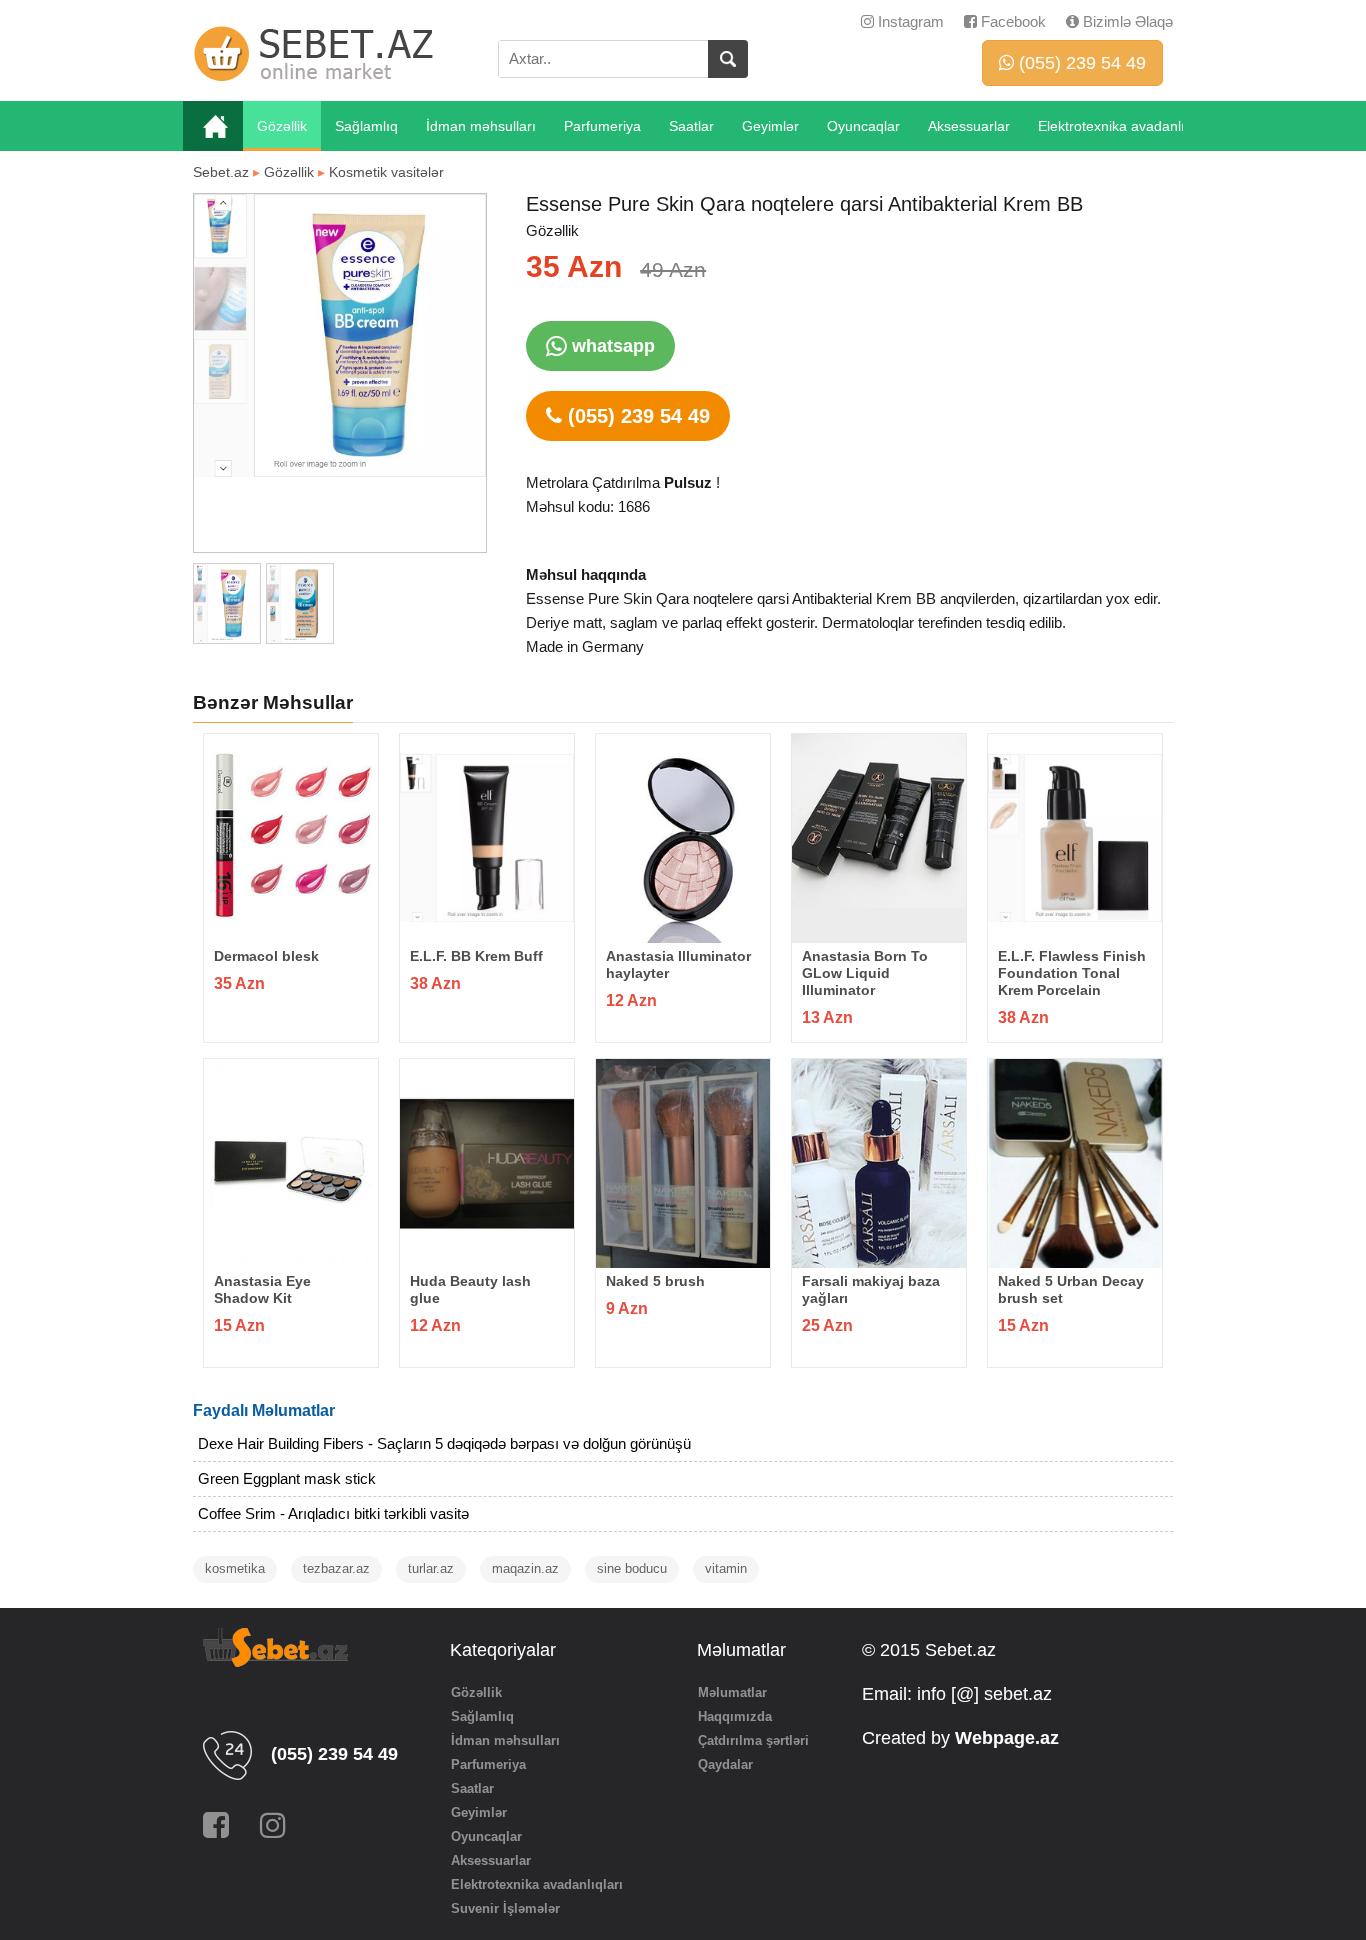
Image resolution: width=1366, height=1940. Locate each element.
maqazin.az (525, 1568)
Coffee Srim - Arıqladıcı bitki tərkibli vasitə (333, 1513)
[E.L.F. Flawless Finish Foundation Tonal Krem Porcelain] (1075, 838)
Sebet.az (221, 172)
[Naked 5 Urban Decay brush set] (1075, 1163)
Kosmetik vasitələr (386, 172)
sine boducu (632, 1568)
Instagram (909, 21)
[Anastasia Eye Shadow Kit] (291, 1163)
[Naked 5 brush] (683, 1163)
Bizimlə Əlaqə (1126, 21)
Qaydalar (725, 1764)
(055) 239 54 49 (1080, 63)
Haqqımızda (735, 1716)
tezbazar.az (336, 1568)
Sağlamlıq (366, 126)
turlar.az (431, 1568)
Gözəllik (282, 126)
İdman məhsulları (481, 126)
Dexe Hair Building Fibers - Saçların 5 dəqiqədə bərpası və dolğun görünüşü (444, 1443)
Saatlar (691, 126)
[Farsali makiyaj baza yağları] (879, 1163)
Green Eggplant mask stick (287, 1478)
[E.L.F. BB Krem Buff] (487, 838)
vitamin (726, 1568)
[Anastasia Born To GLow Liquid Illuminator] (879, 838)
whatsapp (611, 346)
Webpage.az (1007, 1738)
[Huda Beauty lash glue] (487, 1163)
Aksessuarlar (969, 126)
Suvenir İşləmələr (505, 1908)
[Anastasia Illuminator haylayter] (683, 838)
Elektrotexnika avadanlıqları (1125, 126)
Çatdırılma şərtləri (753, 1740)
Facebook (1011, 21)
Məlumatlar (732, 1692)
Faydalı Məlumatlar (264, 1410)
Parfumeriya (602, 126)
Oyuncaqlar (863, 126)
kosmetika (235, 1568)
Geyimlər (770, 126)
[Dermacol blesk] (291, 838)
